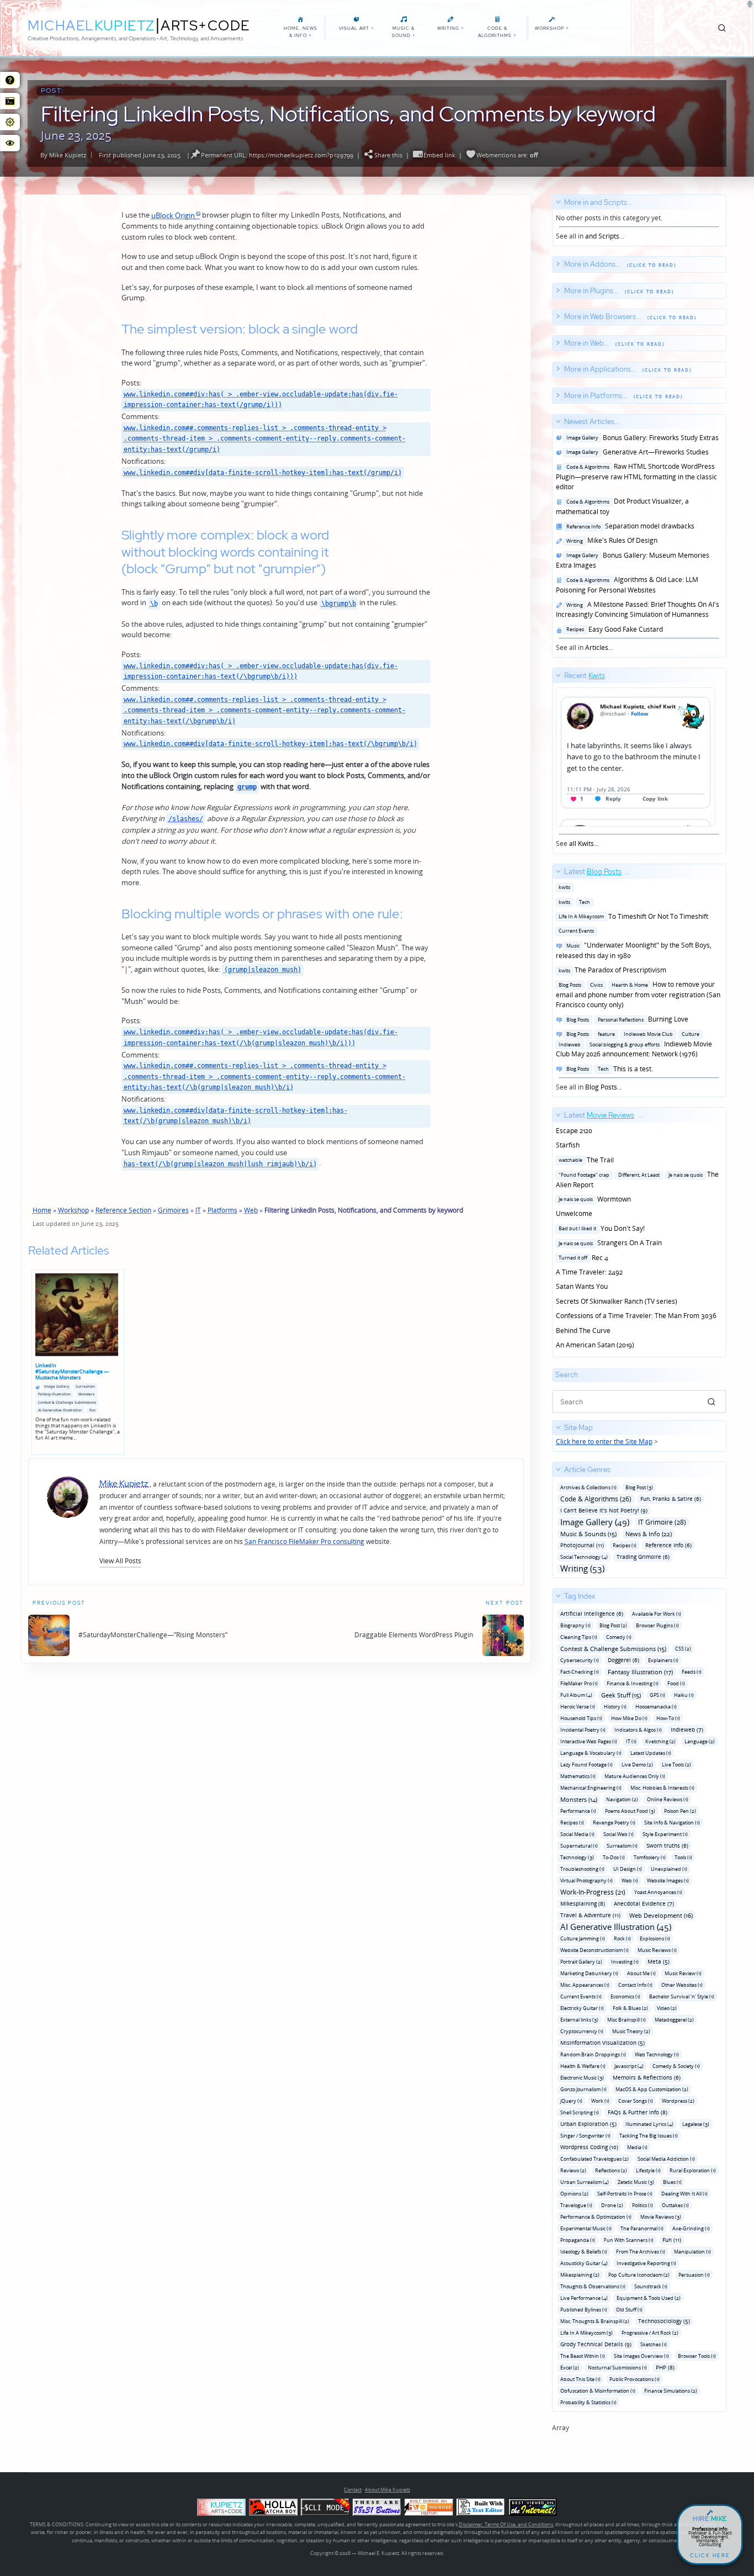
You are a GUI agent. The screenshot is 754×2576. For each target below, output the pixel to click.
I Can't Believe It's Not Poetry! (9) (604, 1510)
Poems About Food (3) (630, 1811)
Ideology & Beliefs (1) (584, 2252)
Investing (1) (625, 1962)
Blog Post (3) (639, 1487)
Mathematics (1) (578, 1776)
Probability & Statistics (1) (588, 2402)
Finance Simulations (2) (671, 2391)
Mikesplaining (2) (580, 2275)
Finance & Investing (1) (633, 1683)
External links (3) (579, 2020)
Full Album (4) (576, 1695)
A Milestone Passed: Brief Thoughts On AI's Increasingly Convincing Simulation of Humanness (638, 609)
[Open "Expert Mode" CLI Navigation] (10, 101)
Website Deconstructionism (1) (594, 1950)
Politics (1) (643, 2205)
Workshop (73, 1210)
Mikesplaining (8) (583, 1903)
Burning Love (626, 1019)
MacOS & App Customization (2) (652, 2089)
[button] (120, 1561)
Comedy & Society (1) (676, 2066)
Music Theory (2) (631, 2031)
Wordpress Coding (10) (589, 2147)
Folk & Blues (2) (630, 2008)
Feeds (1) (692, 1672)
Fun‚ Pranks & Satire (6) (671, 1499)
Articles (597, 647)
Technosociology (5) (664, 2321)
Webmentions (496, 155)
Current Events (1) (581, 1996)
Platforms (222, 1210)
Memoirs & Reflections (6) (647, 2077)
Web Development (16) (661, 1915)
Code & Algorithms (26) (596, 1499)
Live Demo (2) (637, 1765)
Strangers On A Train (609, 1243)
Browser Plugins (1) (657, 1625)
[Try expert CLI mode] (325, 2507)
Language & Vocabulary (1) (591, 1753)
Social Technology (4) (584, 1557)
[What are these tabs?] (10, 80)
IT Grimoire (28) (662, 1522)
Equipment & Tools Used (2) (649, 2298)
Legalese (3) (696, 2124)
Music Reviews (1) (657, 1950)
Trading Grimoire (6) (643, 1557)
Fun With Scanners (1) (629, 2240)
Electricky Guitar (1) (582, 2008)
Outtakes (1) (675, 2205)
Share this (388, 155)
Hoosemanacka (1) (656, 1707)
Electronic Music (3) (582, 2078)
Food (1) (676, 1683)
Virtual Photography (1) (586, 1881)
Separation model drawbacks (629, 526)
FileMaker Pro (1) (579, 1683)
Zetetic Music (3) (636, 2182)
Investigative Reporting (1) (646, 2263)
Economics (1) (625, 1996)
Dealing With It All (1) (684, 2194)
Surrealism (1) (622, 1846)
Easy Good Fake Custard (613, 629)
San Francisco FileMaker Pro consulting (304, 1541)
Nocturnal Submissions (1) (617, 2368)
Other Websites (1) (682, 1985)
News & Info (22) (649, 1534)
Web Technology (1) (657, 2054)
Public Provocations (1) (634, 2379)
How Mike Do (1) (629, 1718)
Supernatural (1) (579, 1846)
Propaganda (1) (578, 2240)
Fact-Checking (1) (580, 1672)
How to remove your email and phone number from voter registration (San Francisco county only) (638, 995)
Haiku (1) (684, 1695)
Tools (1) (683, 1857)
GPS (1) (657, 1695)
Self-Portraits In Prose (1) (625, 2194)
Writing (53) (582, 1569)
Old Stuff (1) (629, 2310)
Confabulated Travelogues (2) (594, 2159)
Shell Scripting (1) (580, 2112)
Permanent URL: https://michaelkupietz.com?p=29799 (277, 155)
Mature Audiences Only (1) (635, 1776)
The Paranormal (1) (642, 2228)
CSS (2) (683, 1649)
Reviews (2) (573, 2170)
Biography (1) (575, 1625)
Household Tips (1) (581, 1718)
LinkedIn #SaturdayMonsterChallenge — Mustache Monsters (72, 1371)
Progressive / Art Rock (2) (650, 2333)
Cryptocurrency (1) (582, 2031)
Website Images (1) (668, 1881)
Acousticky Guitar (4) (584, 2263)
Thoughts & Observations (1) (593, 2286)
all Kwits (582, 843)
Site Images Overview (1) (641, 2356)
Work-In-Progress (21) (593, 1892)
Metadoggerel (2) (674, 2020)
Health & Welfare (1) (583, 2066)
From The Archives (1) (641, 2252)
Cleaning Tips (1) (579, 1637)
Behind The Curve (583, 1331)
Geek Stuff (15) (621, 1695)
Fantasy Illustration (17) (640, 1672)
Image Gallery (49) (595, 1522)
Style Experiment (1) (665, 1834)
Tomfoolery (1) (650, 1857)
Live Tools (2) (676, 1765)
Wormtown (593, 1199)
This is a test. (608, 1069)
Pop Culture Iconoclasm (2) (639, 2275)
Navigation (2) (622, 1799)
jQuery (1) (571, 2101)
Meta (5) (659, 1961)
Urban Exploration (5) (588, 2124)
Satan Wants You (582, 1286)
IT (198, 1210)
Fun (92, 1410)
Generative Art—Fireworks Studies (636, 452)
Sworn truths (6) (667, 1845)
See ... (581, 760)
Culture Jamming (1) (583, 1938)
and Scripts (602, 236)
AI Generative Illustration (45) (616, 1927)
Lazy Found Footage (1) (586, 1765)
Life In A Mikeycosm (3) (586, 2333)
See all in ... (609, 219)
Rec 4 (582, 1258)
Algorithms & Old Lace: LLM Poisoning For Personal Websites (627, 585)
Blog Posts (601, 1087)
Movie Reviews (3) (661, 2217)
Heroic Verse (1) (578, 1707)
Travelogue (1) (576, 2205)
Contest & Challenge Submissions (67, 1402)
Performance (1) (578, 1811)
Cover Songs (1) (636, 2101)
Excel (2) (570, 2368)
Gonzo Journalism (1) (583, 2089)
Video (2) (667, 2008)
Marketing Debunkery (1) (589, 1973)
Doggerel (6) (623, 1660)
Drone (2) (612, 2205)
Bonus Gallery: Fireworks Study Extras (641, 438)
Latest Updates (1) (651, 1753)
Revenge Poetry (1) (614, 1823)
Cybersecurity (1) (580, 1660)
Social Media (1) (577, 1834)
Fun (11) (672, 2240)
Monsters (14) (579, 1799)
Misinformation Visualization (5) (602, 2043)
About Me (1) (641, 1973)
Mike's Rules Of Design (610, 540)
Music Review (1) (683, 1973)
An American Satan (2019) (595, 1345)
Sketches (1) (654, 2344)
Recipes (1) (625, 1545)
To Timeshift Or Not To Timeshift (632, 916)
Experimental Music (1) (586, 2228)
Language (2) (700, 1741)
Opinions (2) (574, 2194)
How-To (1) (668, 1718)
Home (42, 1210)
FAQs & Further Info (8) (638, 2112)
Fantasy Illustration (54, 1394)
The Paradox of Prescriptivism (611, 970)
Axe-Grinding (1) (691, 2228)
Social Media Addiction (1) (666, 2159)
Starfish (568, 1145)
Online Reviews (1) (668, 1799)
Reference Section (123, 1210)
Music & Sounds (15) (588, 1534)
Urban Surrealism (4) (585, 2182)
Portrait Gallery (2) (581, 1962)
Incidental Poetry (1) (583, 1730)
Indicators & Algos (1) (638, 1730)
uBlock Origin (173, 215)
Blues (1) (672, 2182)
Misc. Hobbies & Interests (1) (662, 1788)
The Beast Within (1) (583, 2356)
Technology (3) (577, 1857)
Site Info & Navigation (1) (672, 1823)
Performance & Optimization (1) (596, 2217)
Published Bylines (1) (584, 2310)
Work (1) (600, 2101)
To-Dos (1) (614, 1857)
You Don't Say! (600, 1228)
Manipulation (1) (692, 2252)
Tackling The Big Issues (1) (649, 2136)
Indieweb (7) (687, 1729)
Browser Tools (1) (697, 2356)
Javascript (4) (629, 2066)
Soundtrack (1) (651, 2286)
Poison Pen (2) (680, 1811)
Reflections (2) (611, 2170)
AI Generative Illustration (60, 1410)
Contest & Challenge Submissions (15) (613, 1649)
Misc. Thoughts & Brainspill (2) (595, 2321)
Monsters (86, 1394)
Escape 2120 (574, 1131)
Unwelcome (574, 1213)
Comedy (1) (619, 1637)
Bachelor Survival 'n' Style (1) (682, 1996)
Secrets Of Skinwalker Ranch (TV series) (617, 1301)
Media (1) (637, 2147)
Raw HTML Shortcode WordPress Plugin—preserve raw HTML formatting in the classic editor (636, 477)
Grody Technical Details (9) (596, 2344)
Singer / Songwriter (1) (585, 2136)
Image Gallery (57, 1386)
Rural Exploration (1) (693, 2170)
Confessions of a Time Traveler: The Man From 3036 (636, 1316)
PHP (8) (665, 2367)
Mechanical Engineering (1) (591, 1788)
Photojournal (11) (582, 1545)
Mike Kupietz (68, 155)
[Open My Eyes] (10, 143)
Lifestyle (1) (648, 2170)
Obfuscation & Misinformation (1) (598, 2391)
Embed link (439, 155)
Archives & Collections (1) (588, 1487)
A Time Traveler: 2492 (589, 1272)
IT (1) (631, 1741)
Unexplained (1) (669, 1869)
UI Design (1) (628, 1869)
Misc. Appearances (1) (585, 1985)
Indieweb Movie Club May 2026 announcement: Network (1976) (634, 1044)
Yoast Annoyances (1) (658, 1892)
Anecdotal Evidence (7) (644, 1903)
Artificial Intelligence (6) (592, 1614)
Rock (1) (622, 1938)
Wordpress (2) (678, 2101)
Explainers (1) (663, 1660)
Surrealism (85, 1386)
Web (251, 1210)
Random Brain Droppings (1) (593, 2054)
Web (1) (630, 1881)
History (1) (615, 1707)
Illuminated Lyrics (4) (649, 2124)
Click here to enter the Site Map (604, 1442)
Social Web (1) (618, 1834)
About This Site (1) (580, 2379)
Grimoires (173, 1210)
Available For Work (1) (657, 1614)
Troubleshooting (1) (582, 1869)
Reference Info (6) (668, 1545)
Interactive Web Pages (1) (589, 1741)
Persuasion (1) (694, 2275)
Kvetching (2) (660, 1741)
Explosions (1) (655, 1938)
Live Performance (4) (584, 2298)
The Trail (585, 1160)
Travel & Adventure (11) (590, 1915)
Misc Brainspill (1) (626, 2020)
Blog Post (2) (613, 1625)
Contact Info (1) (635, 1985)
